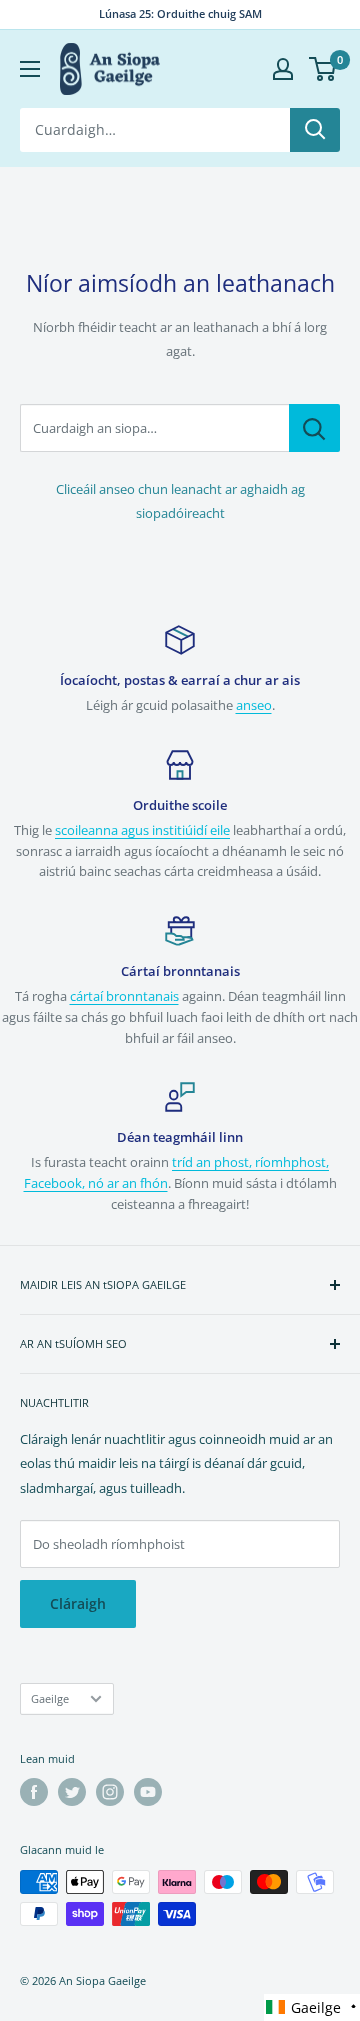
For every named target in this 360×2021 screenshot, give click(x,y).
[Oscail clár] (30, 69)
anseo (254, 705)
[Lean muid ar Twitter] (72, 1792)
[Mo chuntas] (283, 69)
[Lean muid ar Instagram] (110, 1792)
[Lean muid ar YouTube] (148, 1792)
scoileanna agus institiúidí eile (142, 830)
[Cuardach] (315, 130)
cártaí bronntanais (124, 996)
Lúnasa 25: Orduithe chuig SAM (180, 13)
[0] (323, 69)
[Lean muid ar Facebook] (34, 1792)
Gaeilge (50, 1698)
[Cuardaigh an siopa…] (314, 428)
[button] (312, 2007)
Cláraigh (78, 1603)
